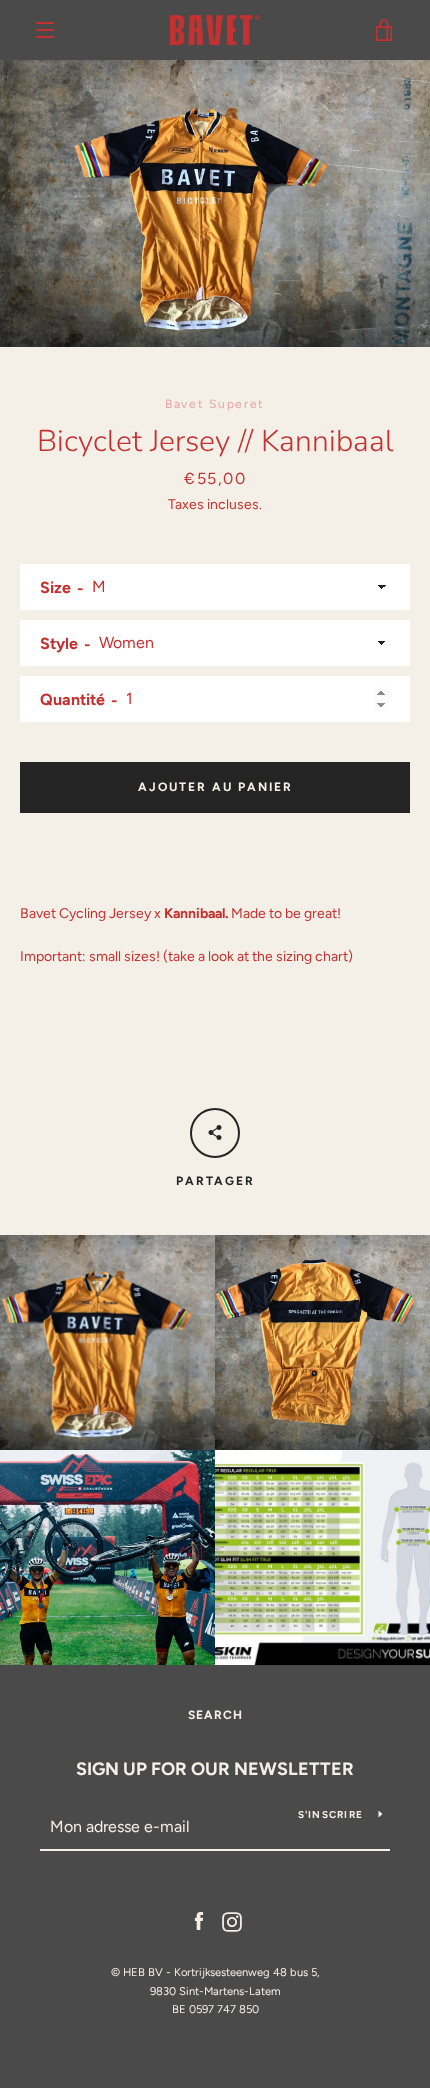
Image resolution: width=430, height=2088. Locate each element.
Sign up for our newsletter (215, 1769)
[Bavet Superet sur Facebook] (199, 1921)
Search (215, 1715)
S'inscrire (331, 1814)
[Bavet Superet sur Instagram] (232, 1921)
